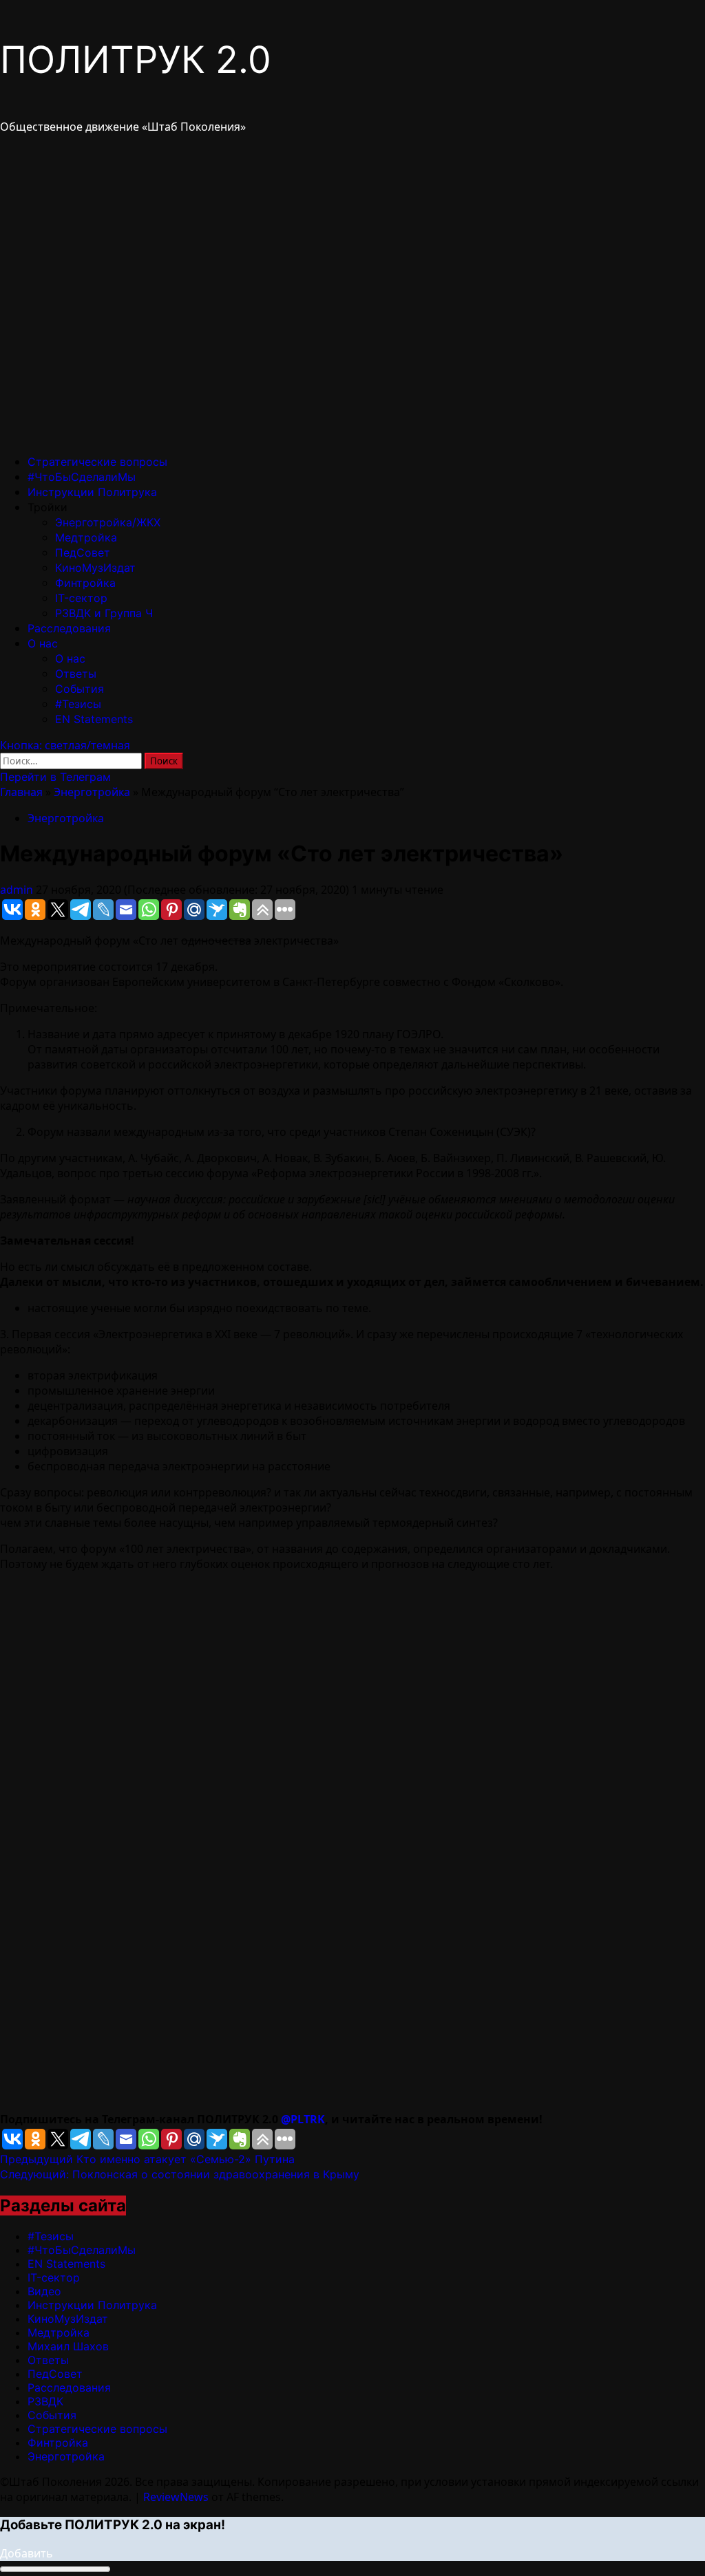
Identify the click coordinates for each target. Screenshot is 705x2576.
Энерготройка (92, 792)
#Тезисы (78, 704)
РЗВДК (45, 2401)
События (80, 689)
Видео (44, 2291)
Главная (21, 792)
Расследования (69, 628)
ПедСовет (83, 552)
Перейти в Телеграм (55, 777)
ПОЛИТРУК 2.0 (136, 60)
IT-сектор (81, 598)
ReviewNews (176, 2497)
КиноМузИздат (95, 568)
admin (18, 890)
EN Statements (94, 719)
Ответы (76, 674)
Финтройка (85, 583)
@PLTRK (303, 2119)
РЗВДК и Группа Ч (104, 613)
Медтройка (86, 537)
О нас (43, 643)
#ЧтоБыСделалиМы (82, 477)
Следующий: (180, 2174)
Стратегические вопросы (97, 462)
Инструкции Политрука (92, 492)
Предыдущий (147, 2159)
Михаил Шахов (68, 2346)
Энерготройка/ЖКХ (108, 522)
